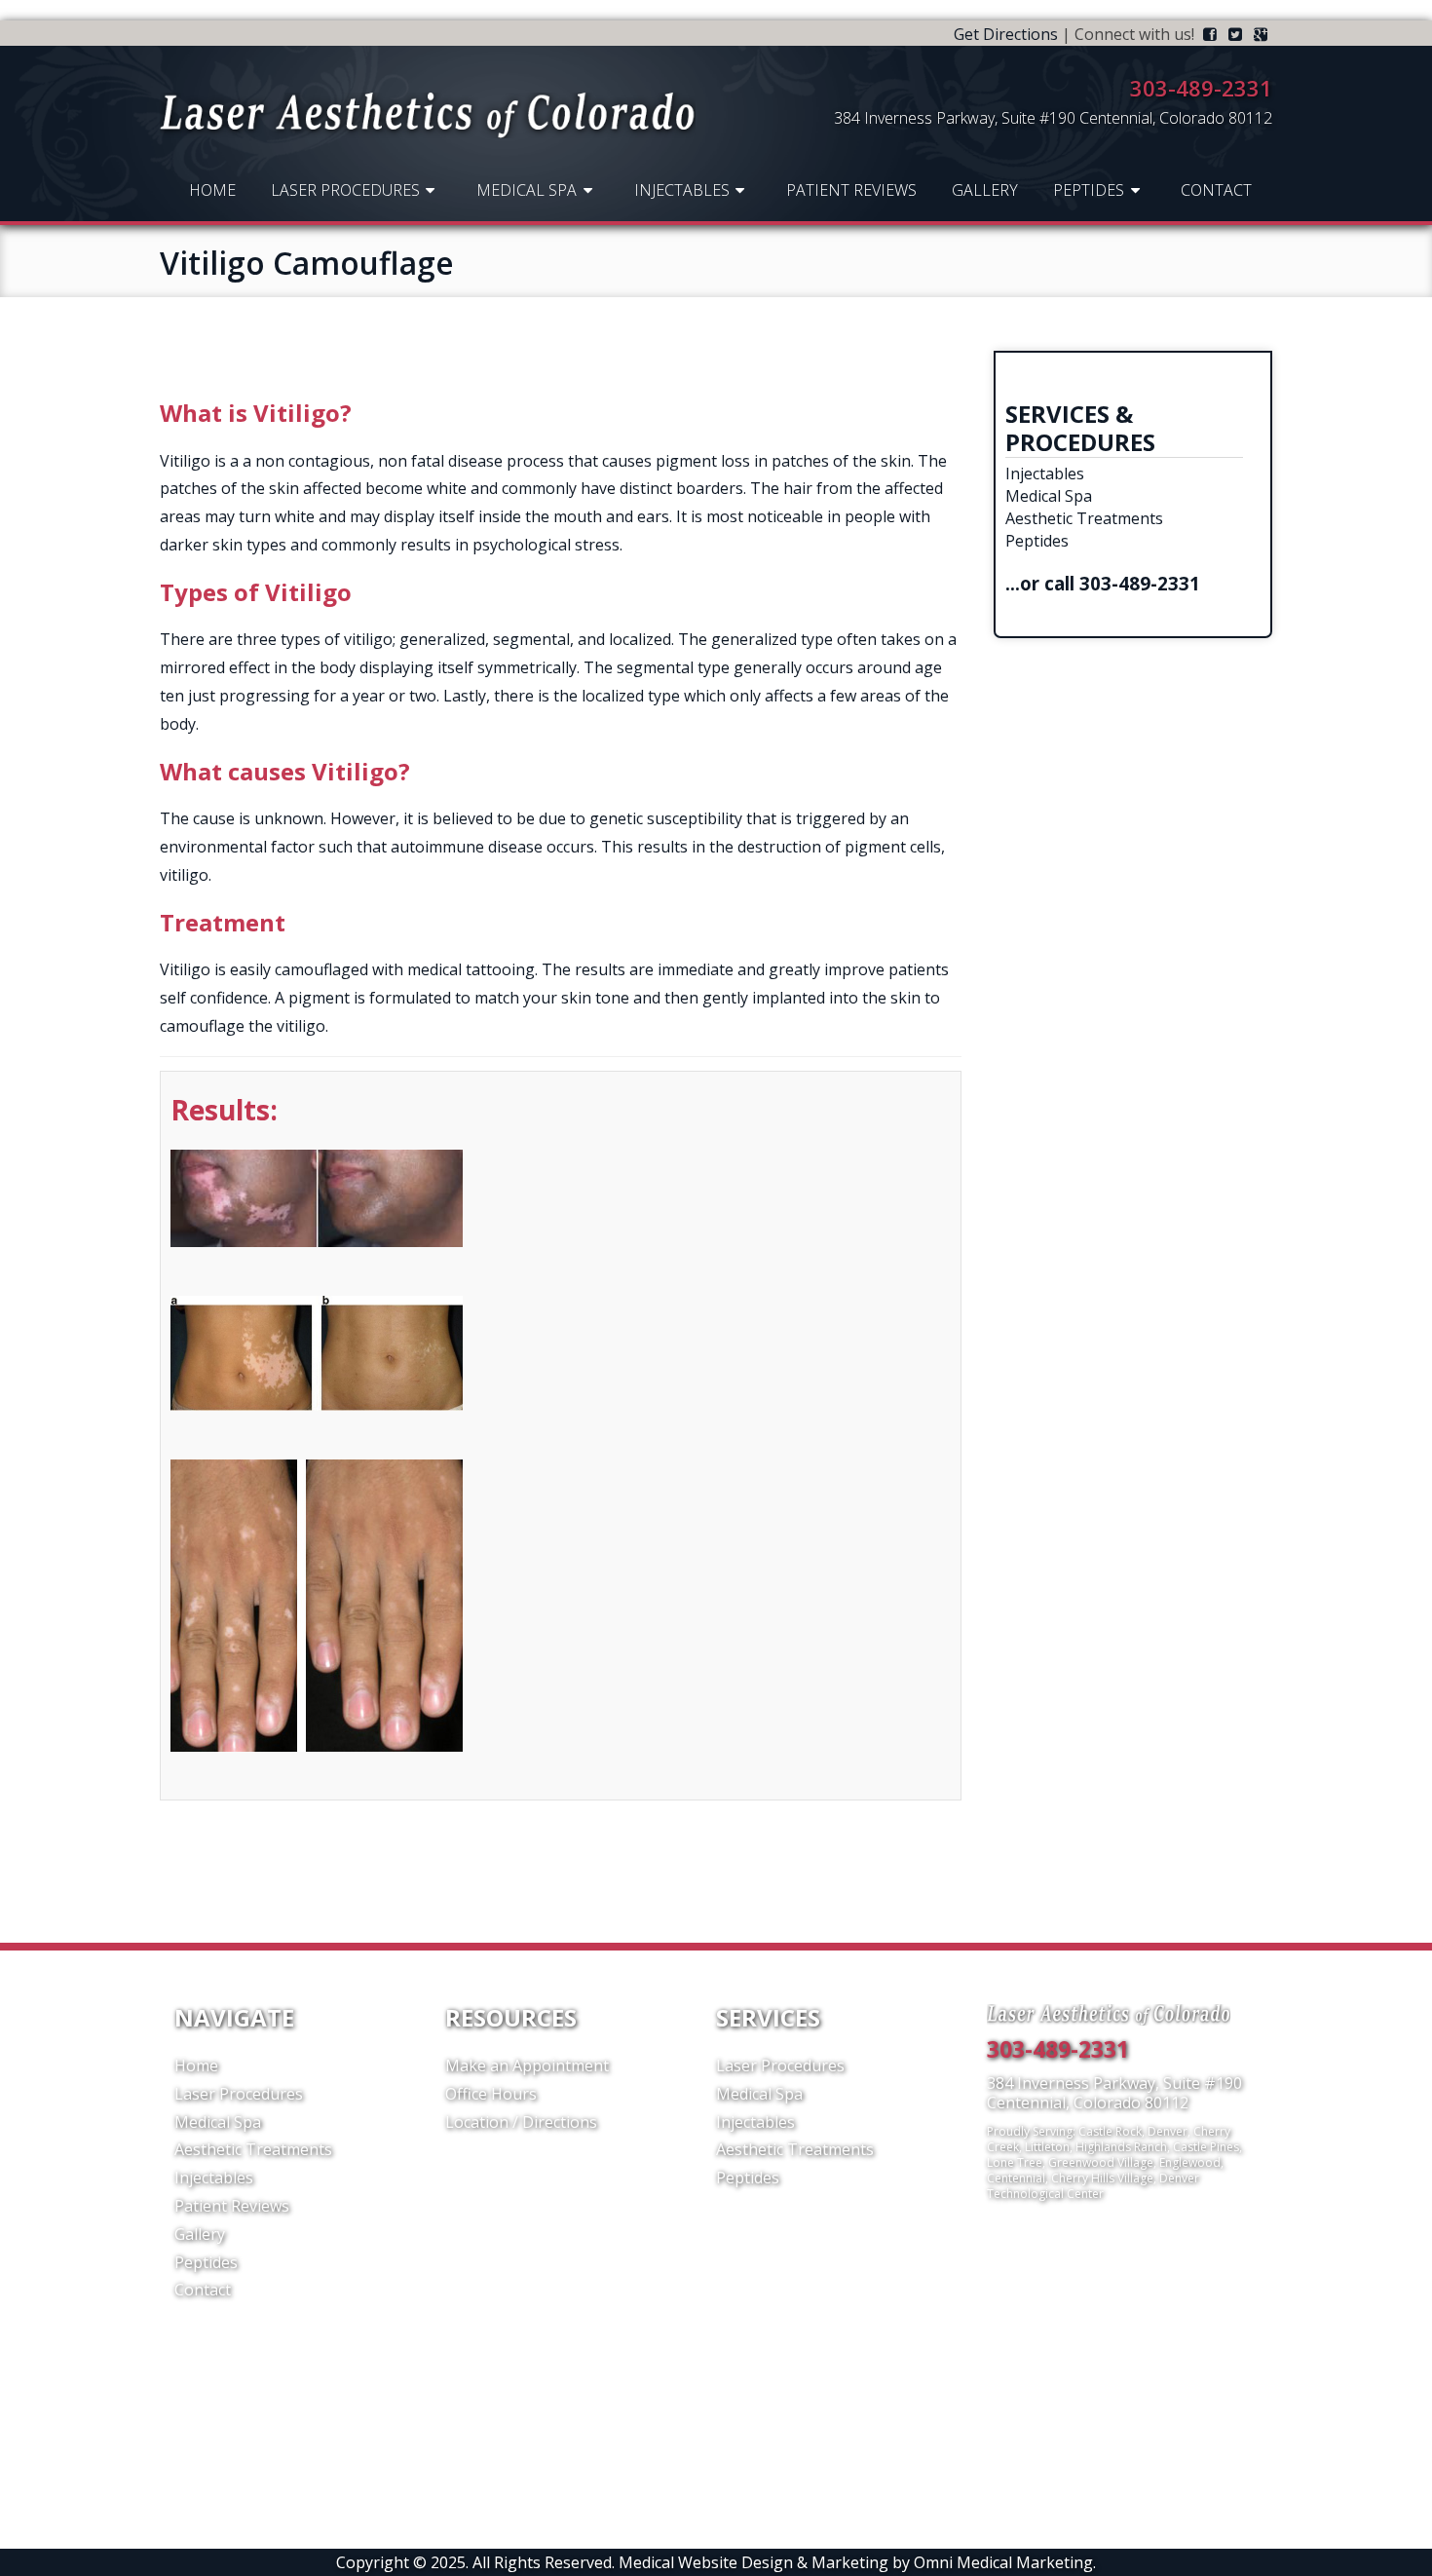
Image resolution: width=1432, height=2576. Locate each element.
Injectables (682, 190)
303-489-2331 (1140, 583)
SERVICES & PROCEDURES (1080, 428)
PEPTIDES (1089, 190)
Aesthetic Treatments (1084, 518)
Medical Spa (527, 190)
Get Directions (1006, 34)
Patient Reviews (851, 190)
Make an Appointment (527, 2065)
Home (212, 190)
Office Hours (491, 2094)
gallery (985, 190)
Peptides (1037, 541)
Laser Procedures (345, 190)
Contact (1216, 190)
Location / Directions (521, 2122)
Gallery (200, 2234)
